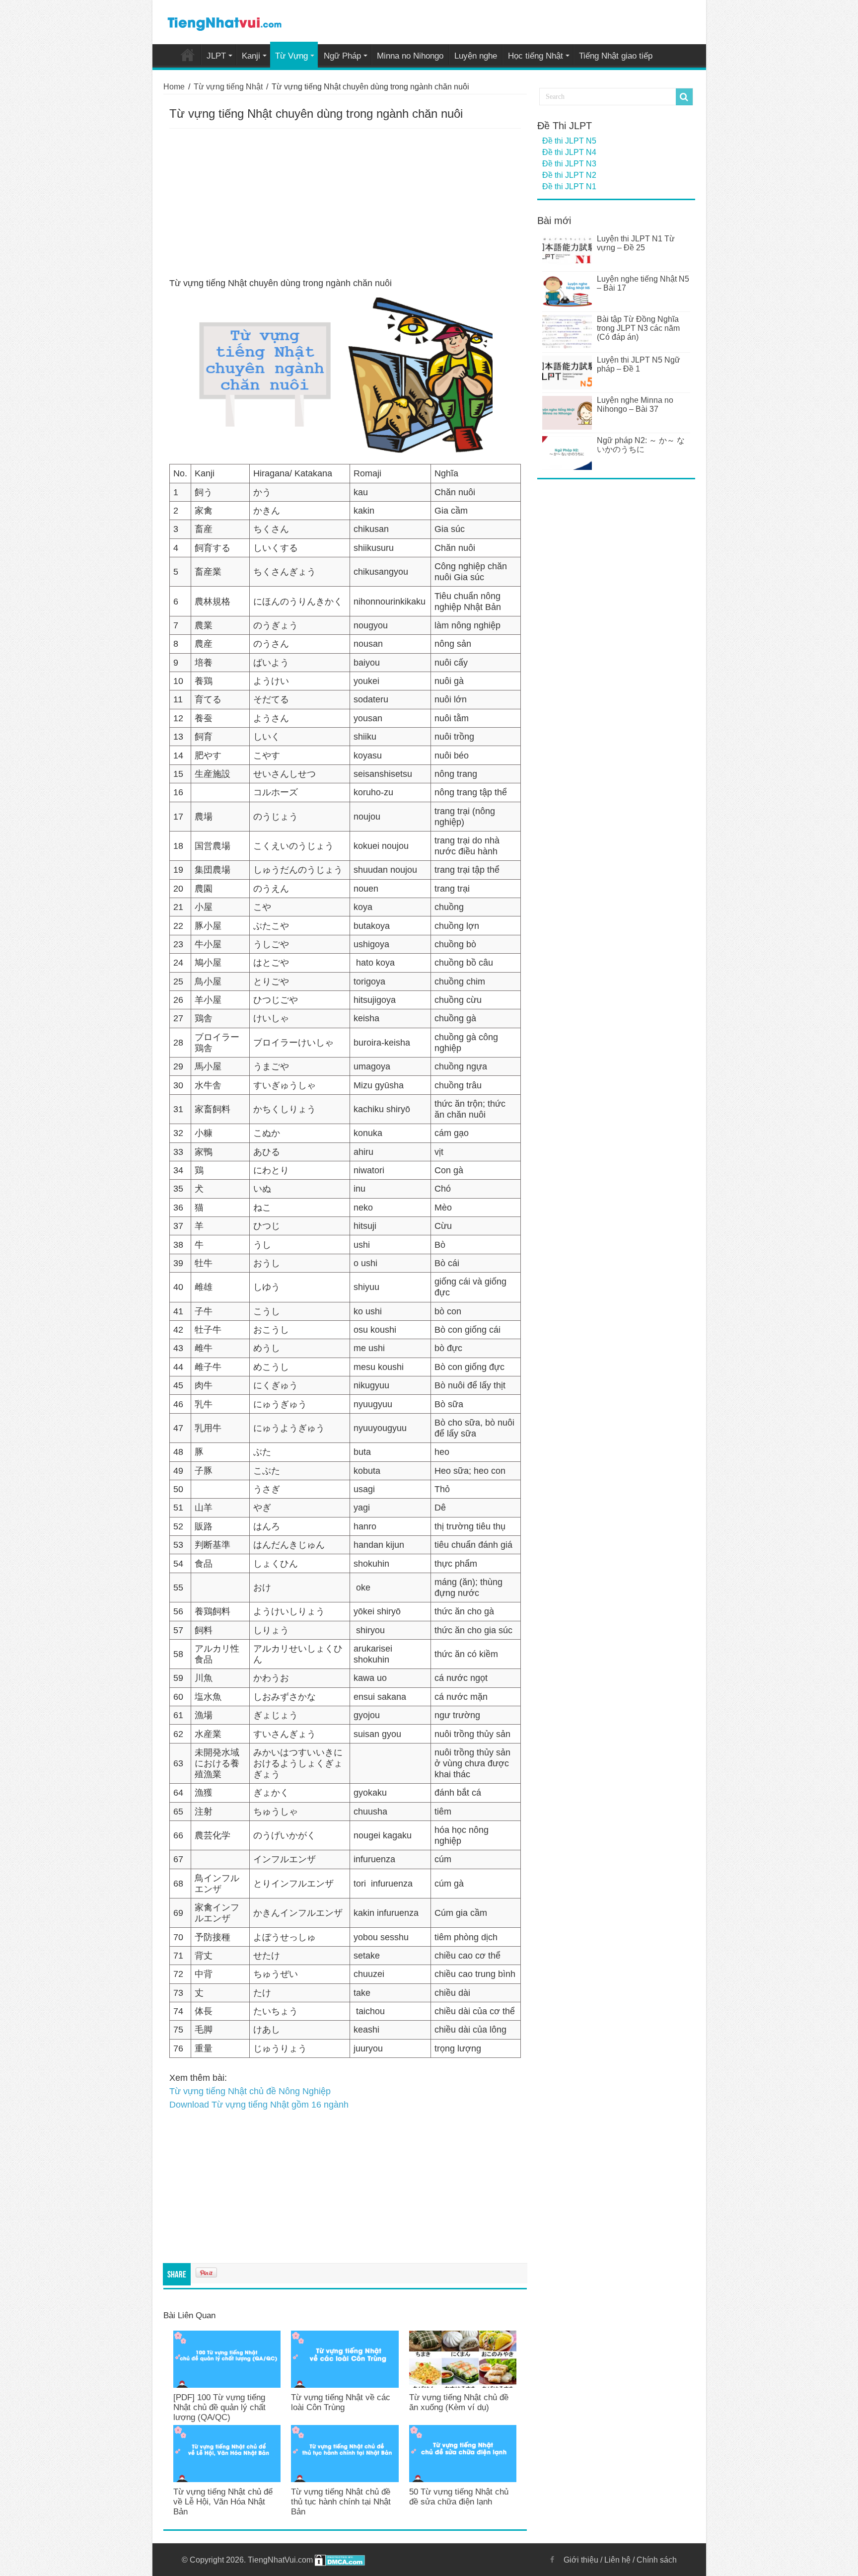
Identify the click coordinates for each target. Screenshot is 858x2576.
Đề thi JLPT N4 (569, 152)
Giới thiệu (581, 2560)
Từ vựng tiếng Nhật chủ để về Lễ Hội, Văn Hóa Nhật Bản (223, 2502)
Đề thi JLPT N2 (569, 175)
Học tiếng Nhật (536, 56)
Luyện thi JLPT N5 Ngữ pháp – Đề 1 (639, 364)
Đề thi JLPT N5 (569, 141)
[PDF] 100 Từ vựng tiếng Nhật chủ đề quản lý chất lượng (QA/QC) (219, 2407)
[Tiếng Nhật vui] (224, 22)
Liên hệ (617, 2560)
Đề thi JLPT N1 (569, 187)
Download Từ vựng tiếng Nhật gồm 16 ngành (259, 2105)
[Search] (684, 97)
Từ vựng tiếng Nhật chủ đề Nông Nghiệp (250, 2091)
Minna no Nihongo (410, 56)
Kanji (251, 56)
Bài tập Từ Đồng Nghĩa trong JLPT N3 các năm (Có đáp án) (638, 328)
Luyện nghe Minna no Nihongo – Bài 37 (635, 405)
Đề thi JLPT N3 (569, 164)
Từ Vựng (291, 56)
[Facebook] (552, 2560)
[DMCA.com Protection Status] (340, 2560)
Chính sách (657, 2560)
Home (188, 55)
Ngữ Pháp (342, 56)
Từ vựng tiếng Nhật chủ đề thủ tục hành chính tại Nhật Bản (341, 2502)
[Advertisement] (345, 203)
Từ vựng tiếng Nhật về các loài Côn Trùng (341, 2402)
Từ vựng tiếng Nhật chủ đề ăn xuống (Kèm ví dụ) (459, 2402)
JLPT (216, 56)
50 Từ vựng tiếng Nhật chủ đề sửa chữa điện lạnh (459, 2497)
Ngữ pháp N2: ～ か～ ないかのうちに (641, 445)
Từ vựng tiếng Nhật (228, 87)
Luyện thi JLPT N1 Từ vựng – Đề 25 (636, 243)
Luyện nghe (476, 56)
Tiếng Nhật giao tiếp (616, 56)
